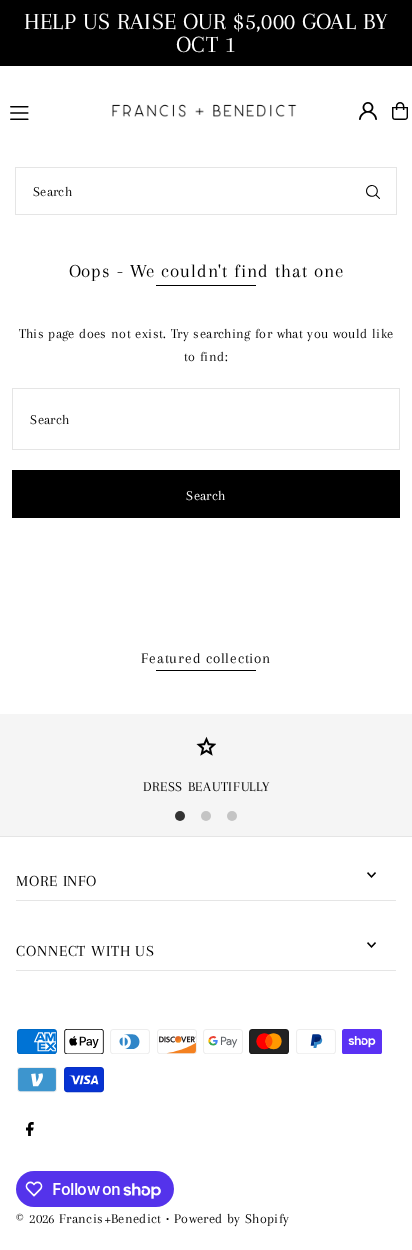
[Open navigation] (47, 110)
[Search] (373, 191)
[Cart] (400, 111)
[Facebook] (30, 1130)
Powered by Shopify (232, 1218)
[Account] (368, 111)
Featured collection (206, 658)
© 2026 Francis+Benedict (88, 1218)
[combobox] (206, 191)
